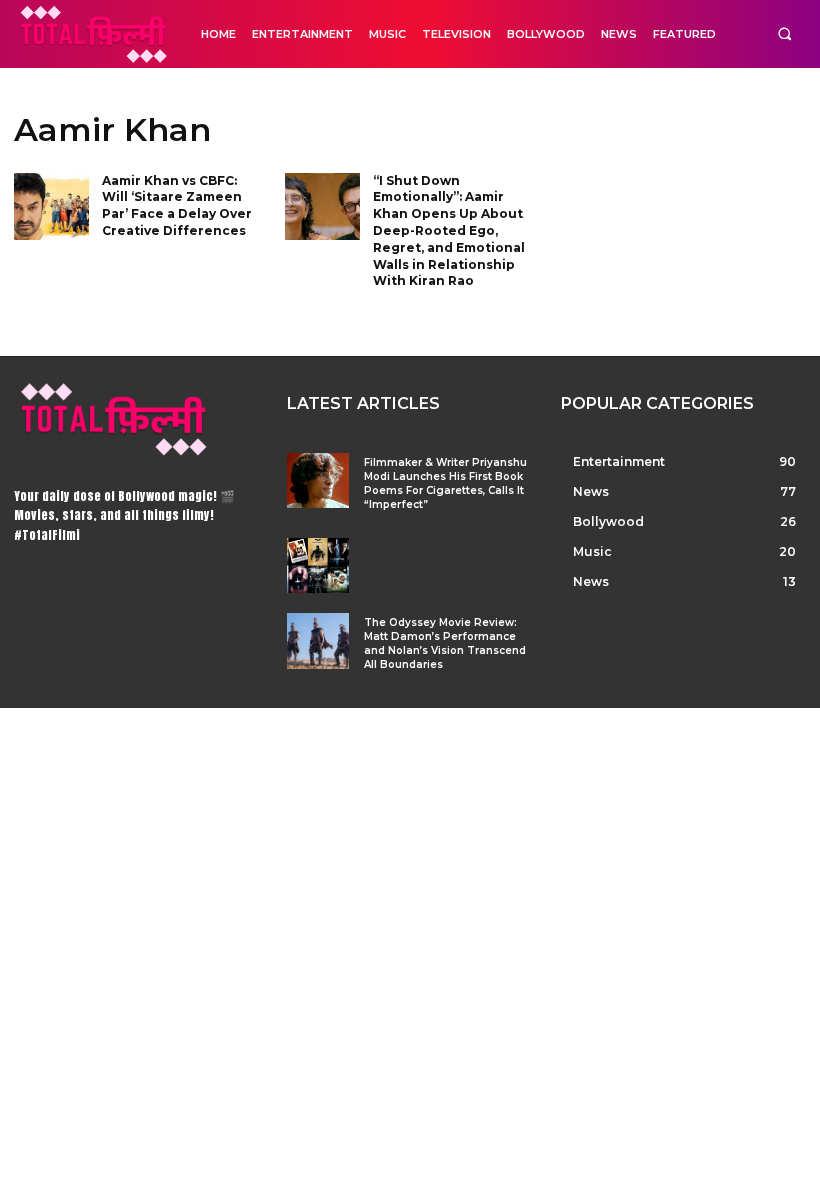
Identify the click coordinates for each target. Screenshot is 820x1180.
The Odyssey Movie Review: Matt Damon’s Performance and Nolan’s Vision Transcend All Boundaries (445, 643)
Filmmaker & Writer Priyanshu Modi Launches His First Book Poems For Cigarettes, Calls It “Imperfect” (445, 483)
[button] (784, 34)
